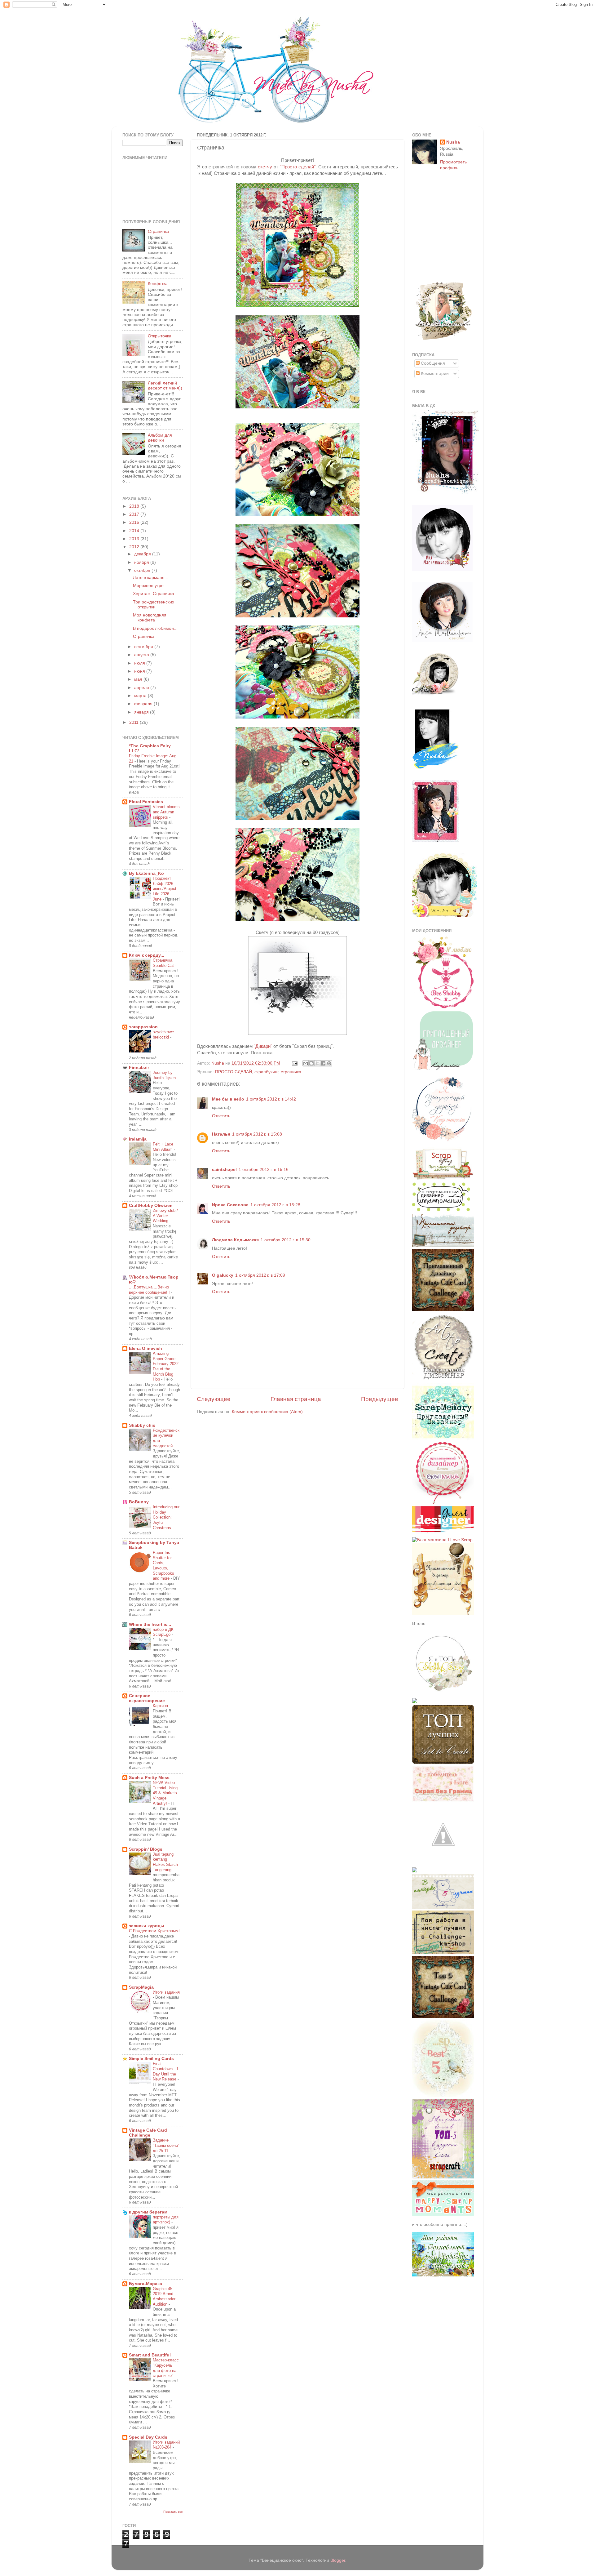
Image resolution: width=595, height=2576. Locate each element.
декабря (143, 554)
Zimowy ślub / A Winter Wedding (165, 1216)
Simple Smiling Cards (151, 2059)
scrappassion (143, 1027)
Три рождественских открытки (154, 605)
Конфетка (158, 284)
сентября (144, 647)
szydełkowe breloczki (163, 1034)
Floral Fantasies (146, 802)
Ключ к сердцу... (147, 955)
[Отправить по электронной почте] (306, 1063)
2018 (135, 506)
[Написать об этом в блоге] (311, 1063)
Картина (161, 1706)
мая (139, 679)
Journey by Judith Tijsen (165, 1075)
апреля (142, 688)
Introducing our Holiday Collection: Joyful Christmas (166, 1517)
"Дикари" (263, 1046)
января (142, 712)
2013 (135, 539)
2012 (135, 547)
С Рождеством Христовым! (154, 1931)
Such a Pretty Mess (149, 1778)
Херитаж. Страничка (154, 594)
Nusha (453, 142)
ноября (142, 562)
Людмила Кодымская (235, 1240)
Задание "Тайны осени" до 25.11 (166, 2145)
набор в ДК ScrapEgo (163, 1632)
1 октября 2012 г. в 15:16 (264, 1170)
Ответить (221, 1116)
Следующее (214, 1399)
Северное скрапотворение (147, 1698)
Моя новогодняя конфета (150, 618)
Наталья (221, 1134)
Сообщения (432, 363)
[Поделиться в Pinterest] (329, 1063)
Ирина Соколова (230, 1205)
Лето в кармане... (151, 578)
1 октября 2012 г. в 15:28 (275, 1205)
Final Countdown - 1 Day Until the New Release (166, 2071)
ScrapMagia (141, 1987)
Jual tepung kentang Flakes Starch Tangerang (165, 1862)
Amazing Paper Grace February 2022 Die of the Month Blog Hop (166, 1366)
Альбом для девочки (160, 438)
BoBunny (139, 1502)
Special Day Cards (148, 2437)
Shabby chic (142, 1425)
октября (143, 570)
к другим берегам (148, 2212)
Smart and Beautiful (150, 2355)
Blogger (338, 2560)
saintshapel (224, 1170)
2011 (134, 722)
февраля (144, 704)
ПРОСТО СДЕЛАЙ (234, 1072)
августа (142, 655)
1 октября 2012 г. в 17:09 (260, 1275)
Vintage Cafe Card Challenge (148, 2133)
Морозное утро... (150, 586)
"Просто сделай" (298, 167)
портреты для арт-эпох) (166, 2220)
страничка (291, 1072)
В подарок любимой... (155, 628)
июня (140, 671)
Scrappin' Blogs (146, 1849)
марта (141, 696)
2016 (135, 522)
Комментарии (434, 374)
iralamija (138, 1139)
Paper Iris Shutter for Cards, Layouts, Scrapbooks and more (163, 1565)
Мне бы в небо (228, 1099)
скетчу (265, 167)
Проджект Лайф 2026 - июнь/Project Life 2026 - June (165, 889)
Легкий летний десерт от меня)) (165, 386)
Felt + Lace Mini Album (163, 1147)
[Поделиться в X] (317, 1063)
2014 (135, 531)
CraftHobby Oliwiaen (151, 1206)
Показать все (173, 2512)
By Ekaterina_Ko (146, 873)
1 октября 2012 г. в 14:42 (271, 1099)
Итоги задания (166, 1992)
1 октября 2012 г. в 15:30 (286, 1240)
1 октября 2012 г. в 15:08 (257, 1134)
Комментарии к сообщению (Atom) (267, 1412)
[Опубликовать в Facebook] (323, 1063)
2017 (135, 514)
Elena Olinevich (145, 1348)
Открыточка (160, 336)
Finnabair (139, 1068)
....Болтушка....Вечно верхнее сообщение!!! (150, 1290)
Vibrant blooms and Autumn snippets (166, 812)
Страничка (159, 231)
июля (140, 663)
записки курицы (147, 1926)
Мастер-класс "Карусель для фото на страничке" (166, 2368)
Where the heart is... (150, 1624)
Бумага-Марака (145, 2284)
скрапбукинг (266, 1072)
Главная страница (296, 1399)
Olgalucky (223, 1275)
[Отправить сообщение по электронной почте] (294, 1063)
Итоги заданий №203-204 (166, 2445)
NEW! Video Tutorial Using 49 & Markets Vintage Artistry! (165, 1793)
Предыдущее (380, 1399)
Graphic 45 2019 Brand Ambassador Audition (164, 2296)
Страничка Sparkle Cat (164, 963)
